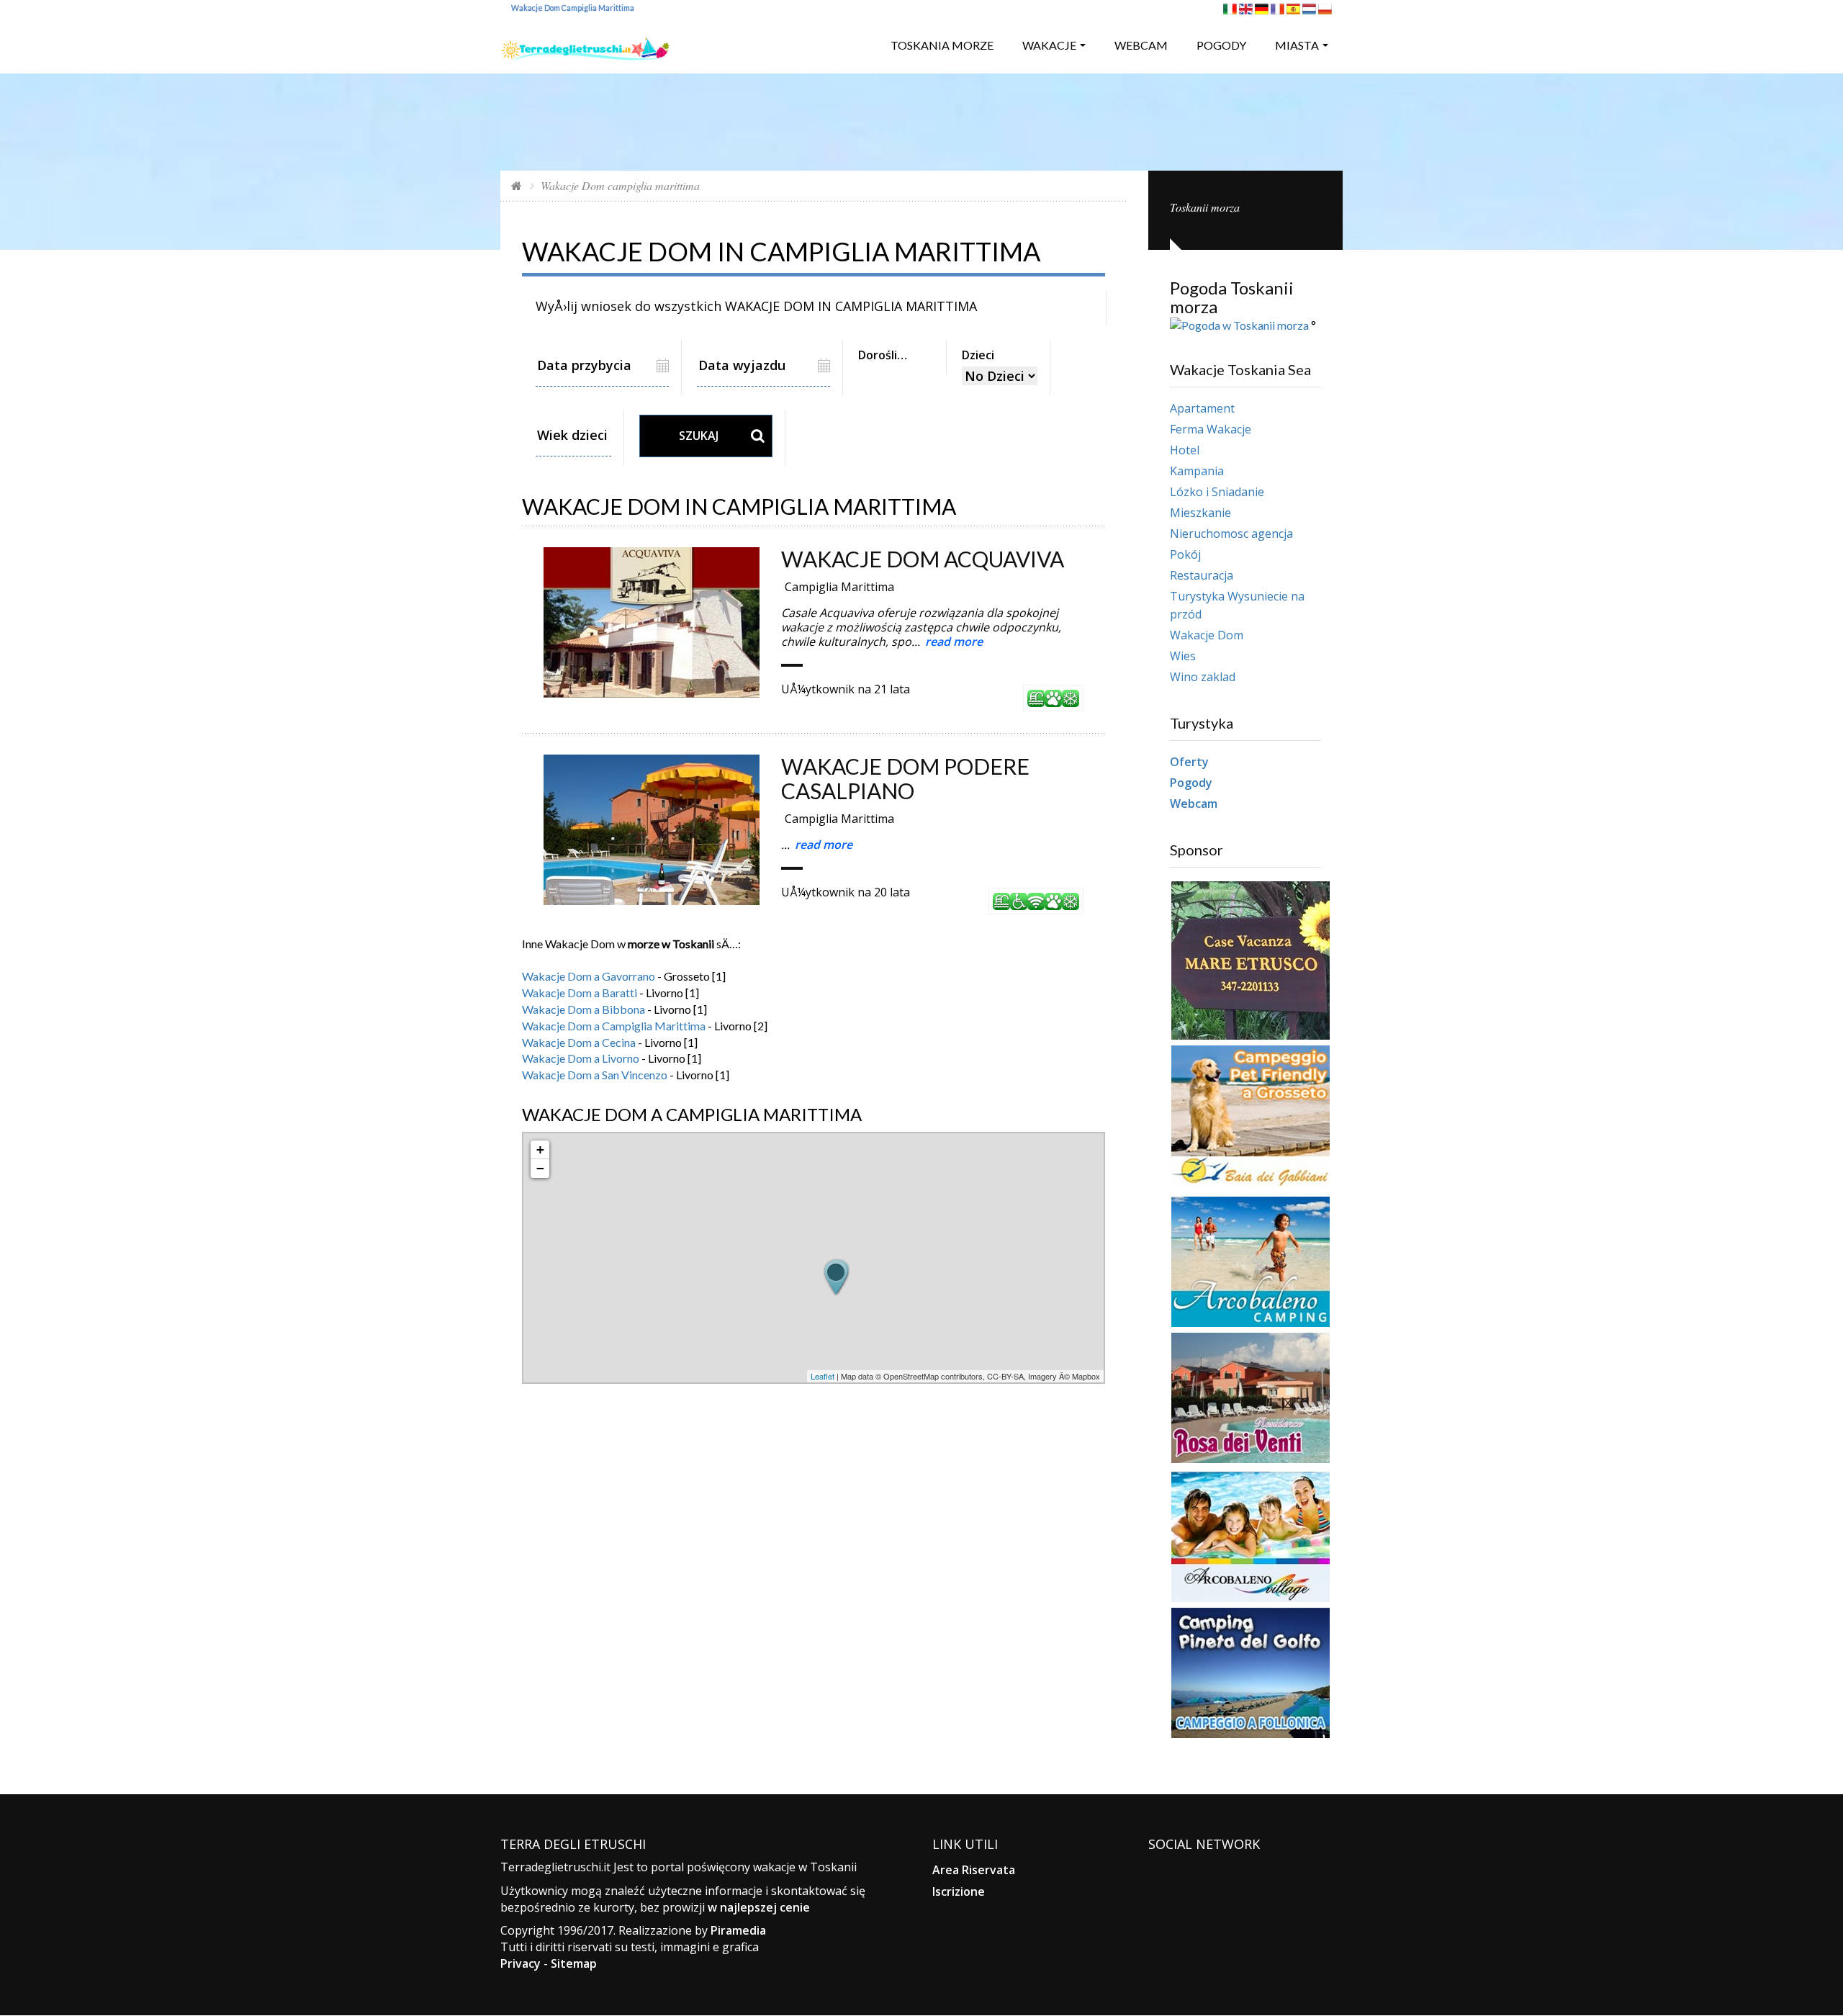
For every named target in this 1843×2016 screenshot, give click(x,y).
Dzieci (978, 355)
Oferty (1189, 762)
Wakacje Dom (1207, 635)
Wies (1183, 656)
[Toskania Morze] (585, 44)
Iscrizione (959, 1891)
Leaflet (823, 1376)
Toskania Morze (942, 45)
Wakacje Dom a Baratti (580, 993)
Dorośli (878, 355)
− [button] (540, 1168)
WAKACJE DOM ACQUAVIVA (923, 559)
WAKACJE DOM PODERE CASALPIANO (905, 778)
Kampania (1197, 471)
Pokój (1185, 554)
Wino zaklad (1203, 677)
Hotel (1185, 450)
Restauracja (1202, 575)
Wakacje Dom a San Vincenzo (595, 1075)
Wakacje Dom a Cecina (579, 1042)
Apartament (1202, 408)
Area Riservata (974, 1870)
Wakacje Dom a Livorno (581, 1058)
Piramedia (738, 1930)
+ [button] (540, 1149)
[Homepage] (517, 185)
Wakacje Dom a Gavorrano (589, 976)
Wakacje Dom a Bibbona (583, 1009)
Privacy (521, 1963)
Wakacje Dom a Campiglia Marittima (614, 1026)
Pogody (1221, 45)
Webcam (1141, 45)
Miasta (1297, 45)
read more (954, 642)
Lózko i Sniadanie (1217, 492)
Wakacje (1049, 45)
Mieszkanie (1200, 513)
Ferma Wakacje (1211, 429)
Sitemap (574, 1963)
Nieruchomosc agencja (1231, 534)
